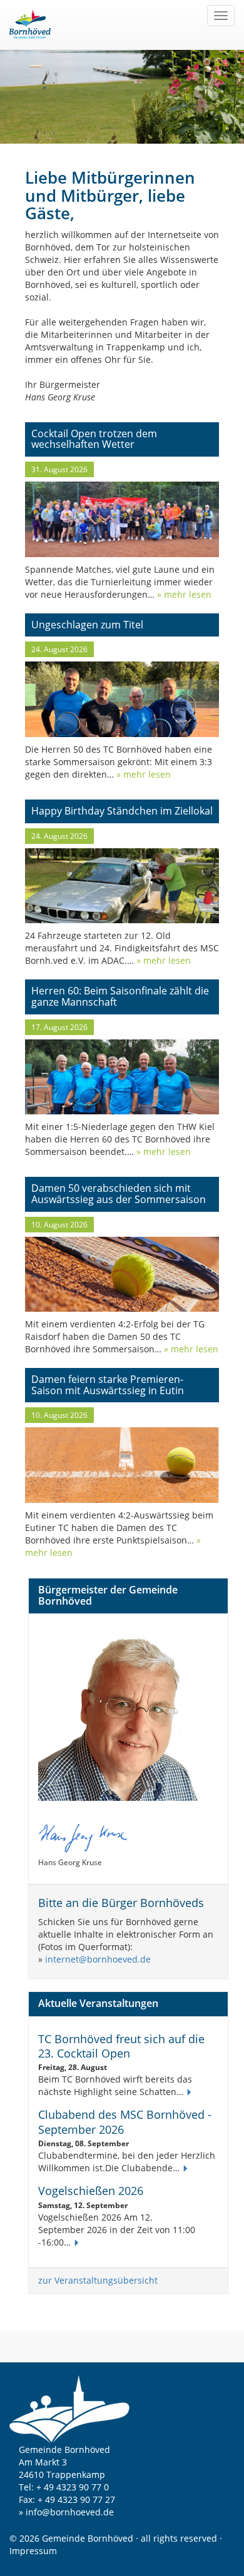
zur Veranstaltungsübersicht (98, 2280)
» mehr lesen (183, 594)
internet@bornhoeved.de (98, 1959)
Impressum (33, 2551)
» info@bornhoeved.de (66, 2512)
